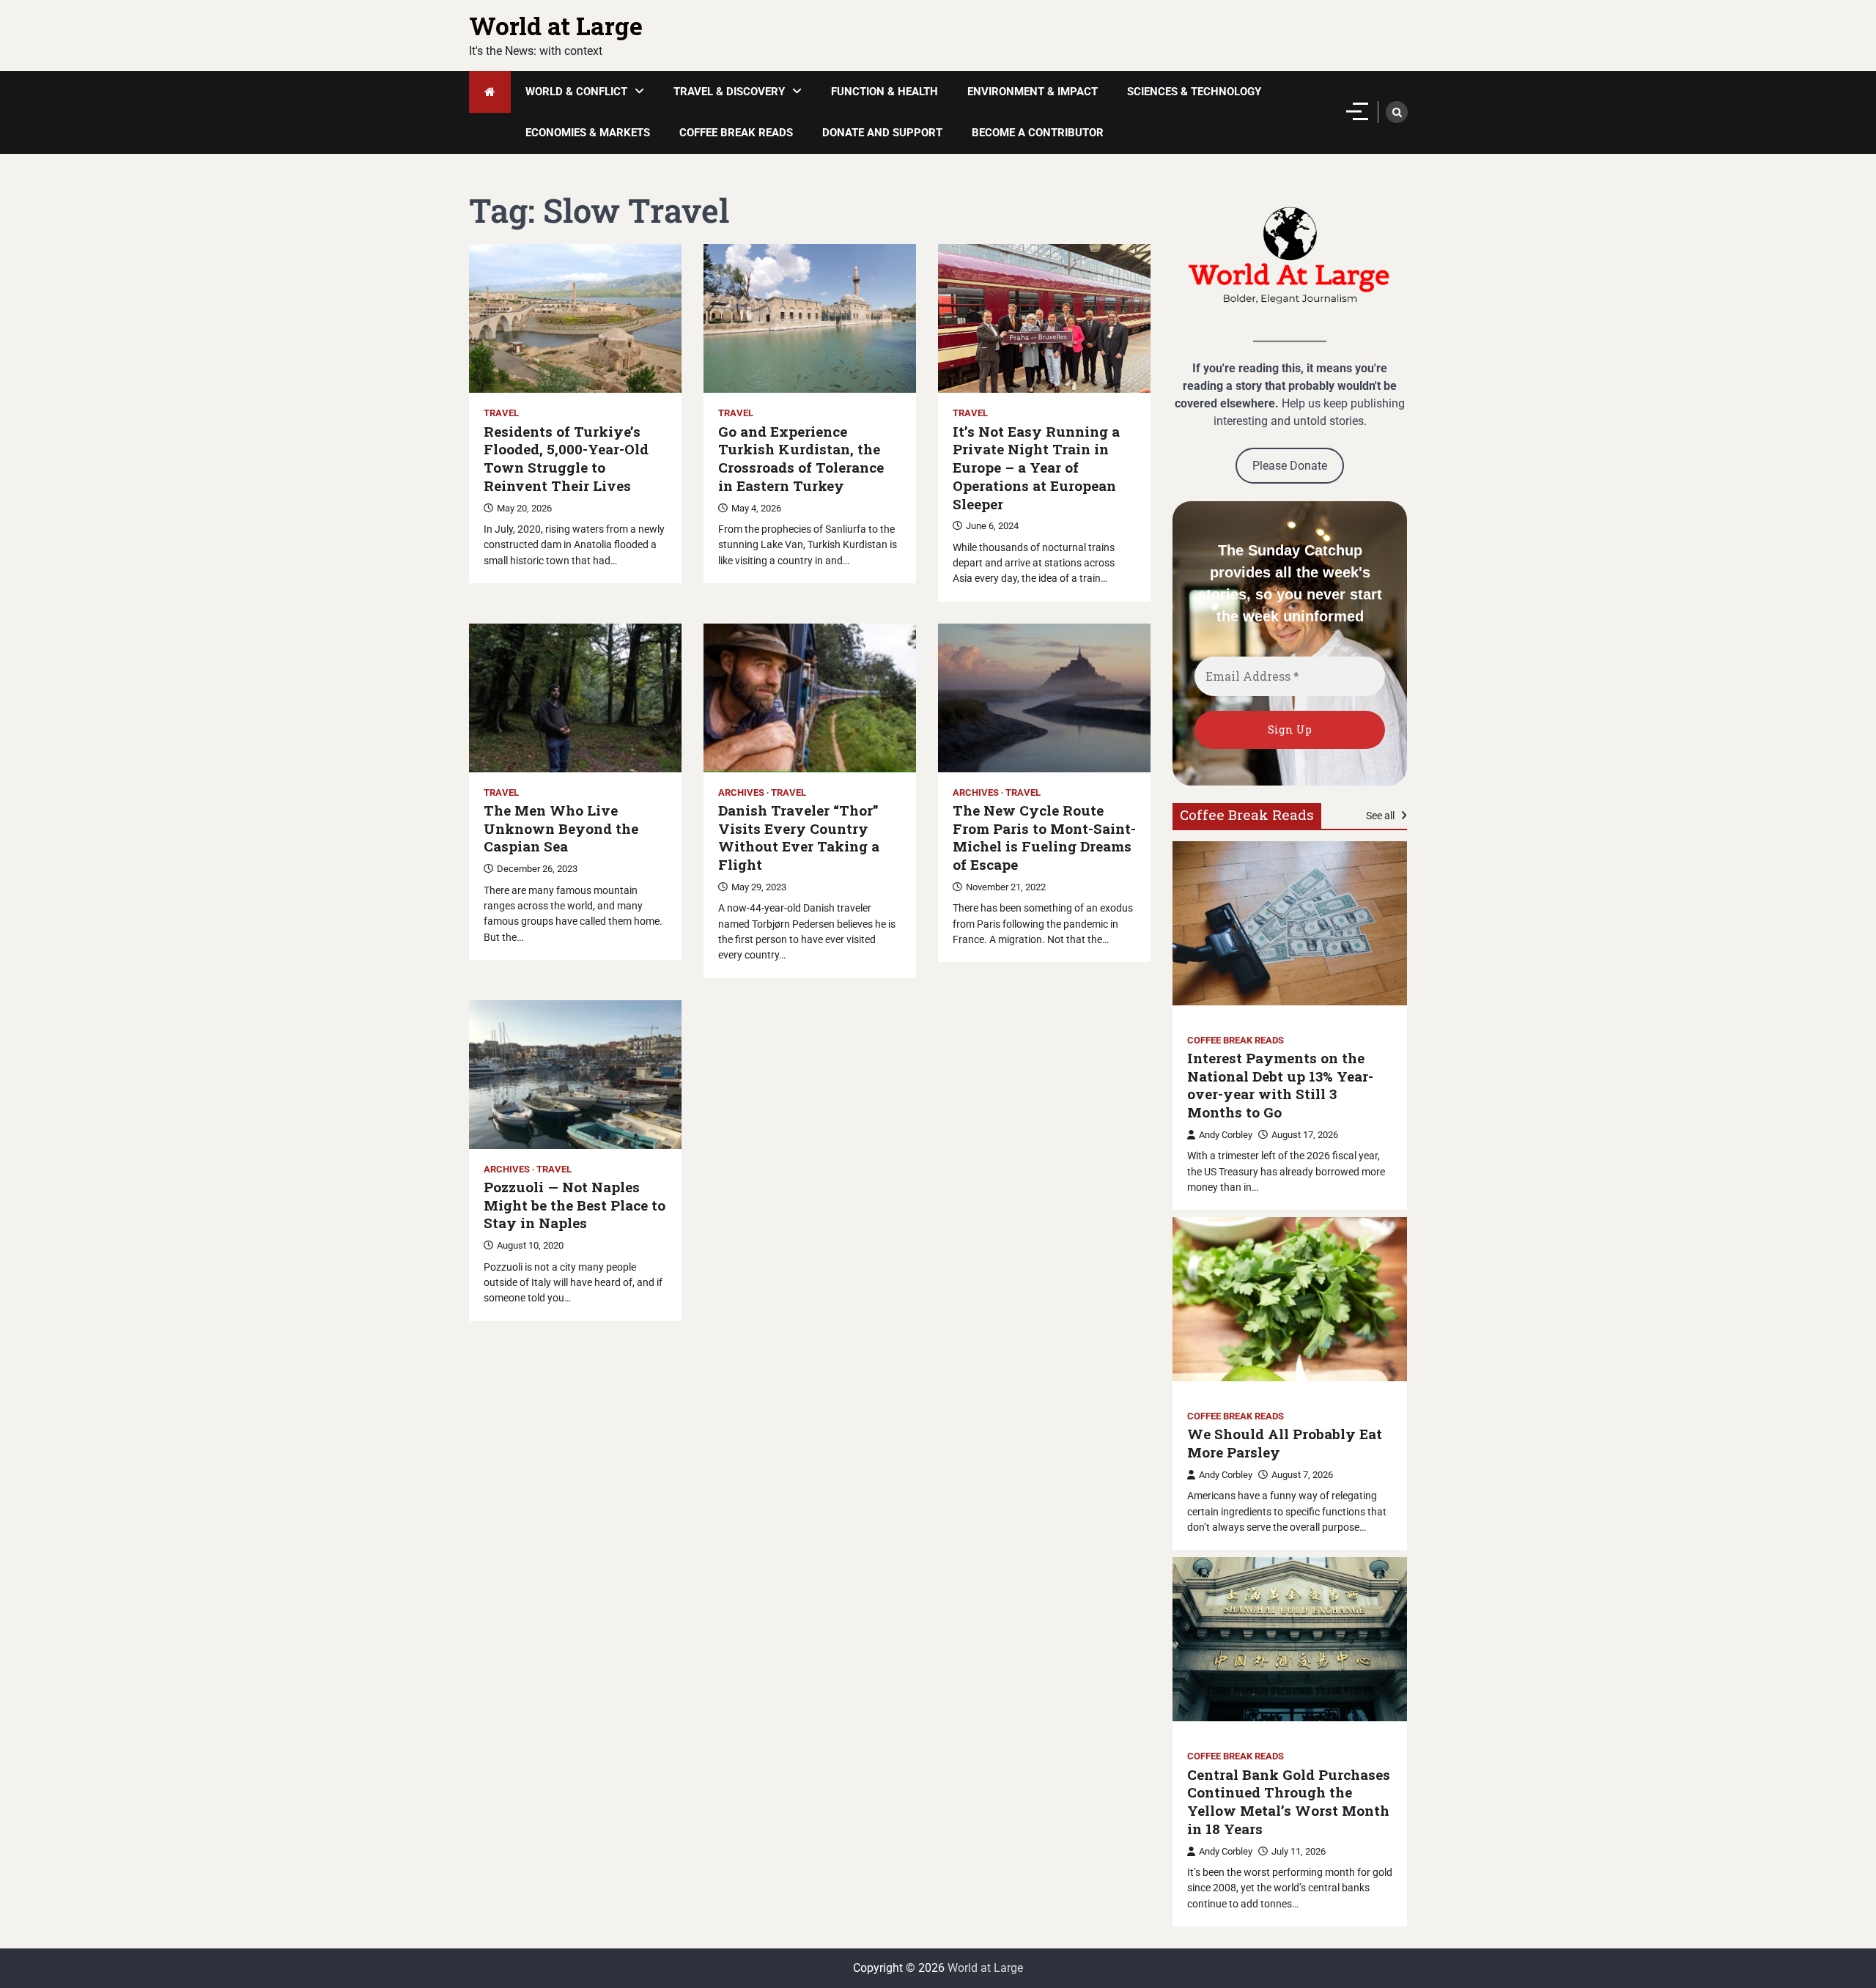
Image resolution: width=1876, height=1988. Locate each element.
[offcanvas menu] (1357, 111)
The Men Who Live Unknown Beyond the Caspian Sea (561, 829)
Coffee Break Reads (736, 133)
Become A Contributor (1038, 133)
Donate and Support (882, 133)
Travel (501, 413)
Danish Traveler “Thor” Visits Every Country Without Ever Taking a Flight (799, 838)
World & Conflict (576, 92)
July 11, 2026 (1299, 1851)
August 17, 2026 (1305, 1135)
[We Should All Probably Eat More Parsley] (1290, 1299)
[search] (1397, 112)
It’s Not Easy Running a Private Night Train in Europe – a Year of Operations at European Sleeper (1036, 468)
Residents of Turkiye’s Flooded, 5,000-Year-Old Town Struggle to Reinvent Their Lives (566, 459)
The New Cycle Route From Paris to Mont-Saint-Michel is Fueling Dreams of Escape (1044, 838)
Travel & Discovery (729, 92)
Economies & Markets (588, 133)
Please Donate (1290, 466)
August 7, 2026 (1302, 1475)
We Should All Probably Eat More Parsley (1285, 1443)
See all (1381, 816)
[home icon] (490, 92)
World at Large (556, 26)
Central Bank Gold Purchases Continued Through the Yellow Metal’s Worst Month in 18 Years (1289, 1802)
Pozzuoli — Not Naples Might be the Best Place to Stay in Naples (575, 1205)
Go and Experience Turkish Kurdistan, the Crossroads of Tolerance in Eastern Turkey (801, 459)
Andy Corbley (1226, 1135)
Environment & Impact (1033, 92)
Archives (741, 792)
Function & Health (885, 92)
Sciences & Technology (1194, 92)
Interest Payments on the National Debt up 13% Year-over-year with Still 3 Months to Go (1280, 1085)
